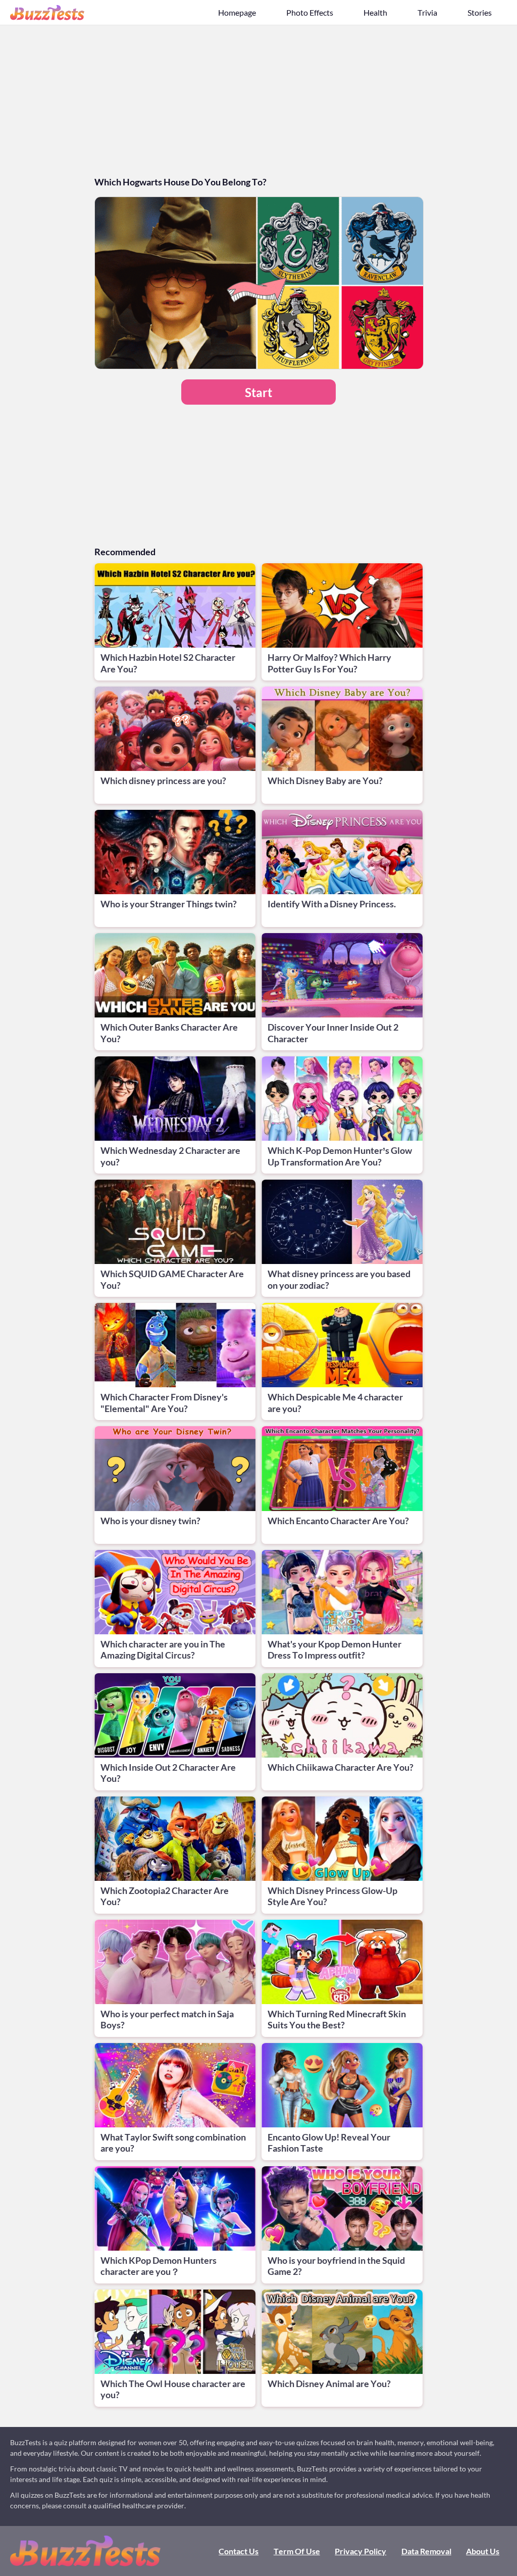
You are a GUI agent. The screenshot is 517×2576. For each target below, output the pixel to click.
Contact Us (239, 2551)
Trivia (427, 12)
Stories (480, 12)
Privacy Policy (360, 2551)
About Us (483, 2551)
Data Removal (426, 2551)
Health (375, 12)
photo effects (310, 12)
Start (258, 392)
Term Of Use (297, 2551)
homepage (237, 12)
